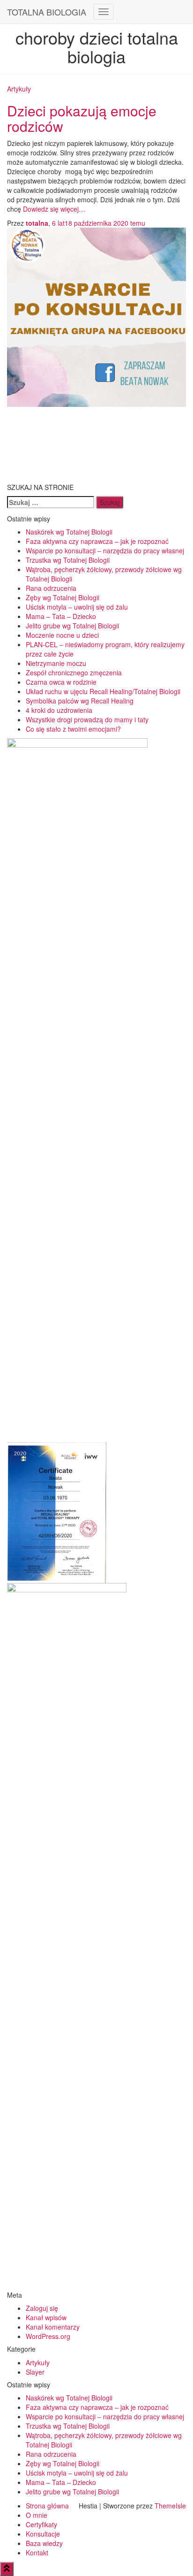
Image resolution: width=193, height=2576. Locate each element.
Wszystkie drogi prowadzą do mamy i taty (87, 719)
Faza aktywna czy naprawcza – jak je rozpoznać (97, 541)
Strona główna (47, 2506)
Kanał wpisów (46, 2317)
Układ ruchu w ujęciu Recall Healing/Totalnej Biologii (103, 691)
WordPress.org (48, 2336)
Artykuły (19, 89)
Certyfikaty (41, 2524)
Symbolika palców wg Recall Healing (80, 701)
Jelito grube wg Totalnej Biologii (72, 626)
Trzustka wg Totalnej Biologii (68, 560)
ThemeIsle (170, 2506)
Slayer (35, 2372)
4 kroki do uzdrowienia (59, 710)
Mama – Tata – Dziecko (61, 616)
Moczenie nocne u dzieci (62, 635)
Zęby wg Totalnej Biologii (63, 597)
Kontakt (37, 2553)
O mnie (37, 2515)
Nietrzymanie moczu (56, 663)
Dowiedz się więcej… (53, 209)
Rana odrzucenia (51, 588)
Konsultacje (43, 2534)
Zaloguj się (42, 2308)
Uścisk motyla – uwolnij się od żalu (77, 607)
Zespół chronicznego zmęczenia (74, 673)
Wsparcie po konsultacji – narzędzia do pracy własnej (105, 550)
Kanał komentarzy (53, 2327)
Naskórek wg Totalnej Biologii (69, 532)
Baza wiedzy (44, 2543)
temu (99, 223)
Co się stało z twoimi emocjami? (73, 729)
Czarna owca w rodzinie (61, 682)
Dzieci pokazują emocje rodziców (82, 118)
